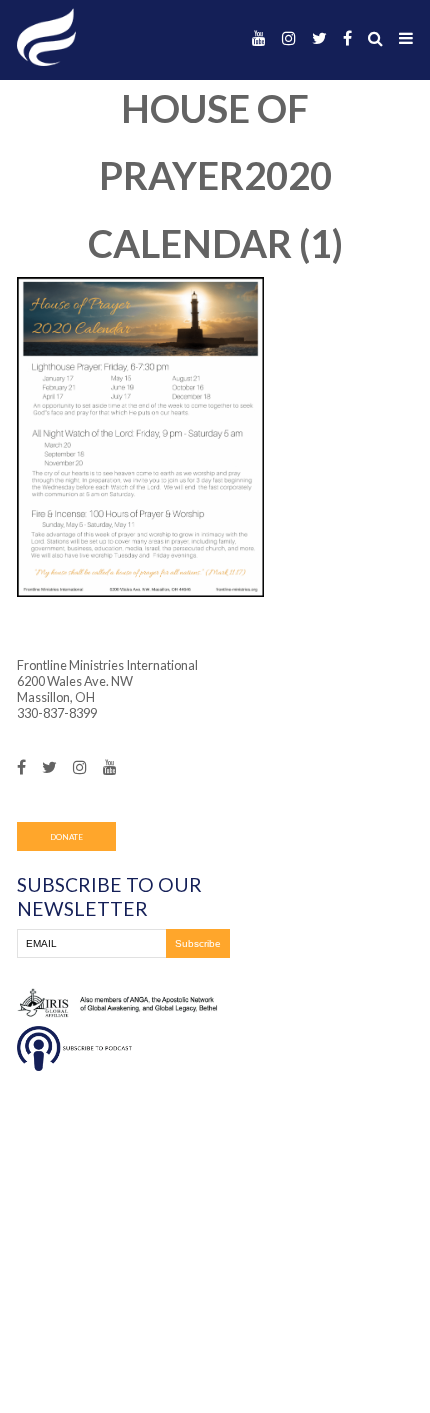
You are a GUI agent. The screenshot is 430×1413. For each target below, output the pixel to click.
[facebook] (347, 38)
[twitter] (319, 38)
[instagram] (289, 38)
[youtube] (259, 38)
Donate (66, 837)
